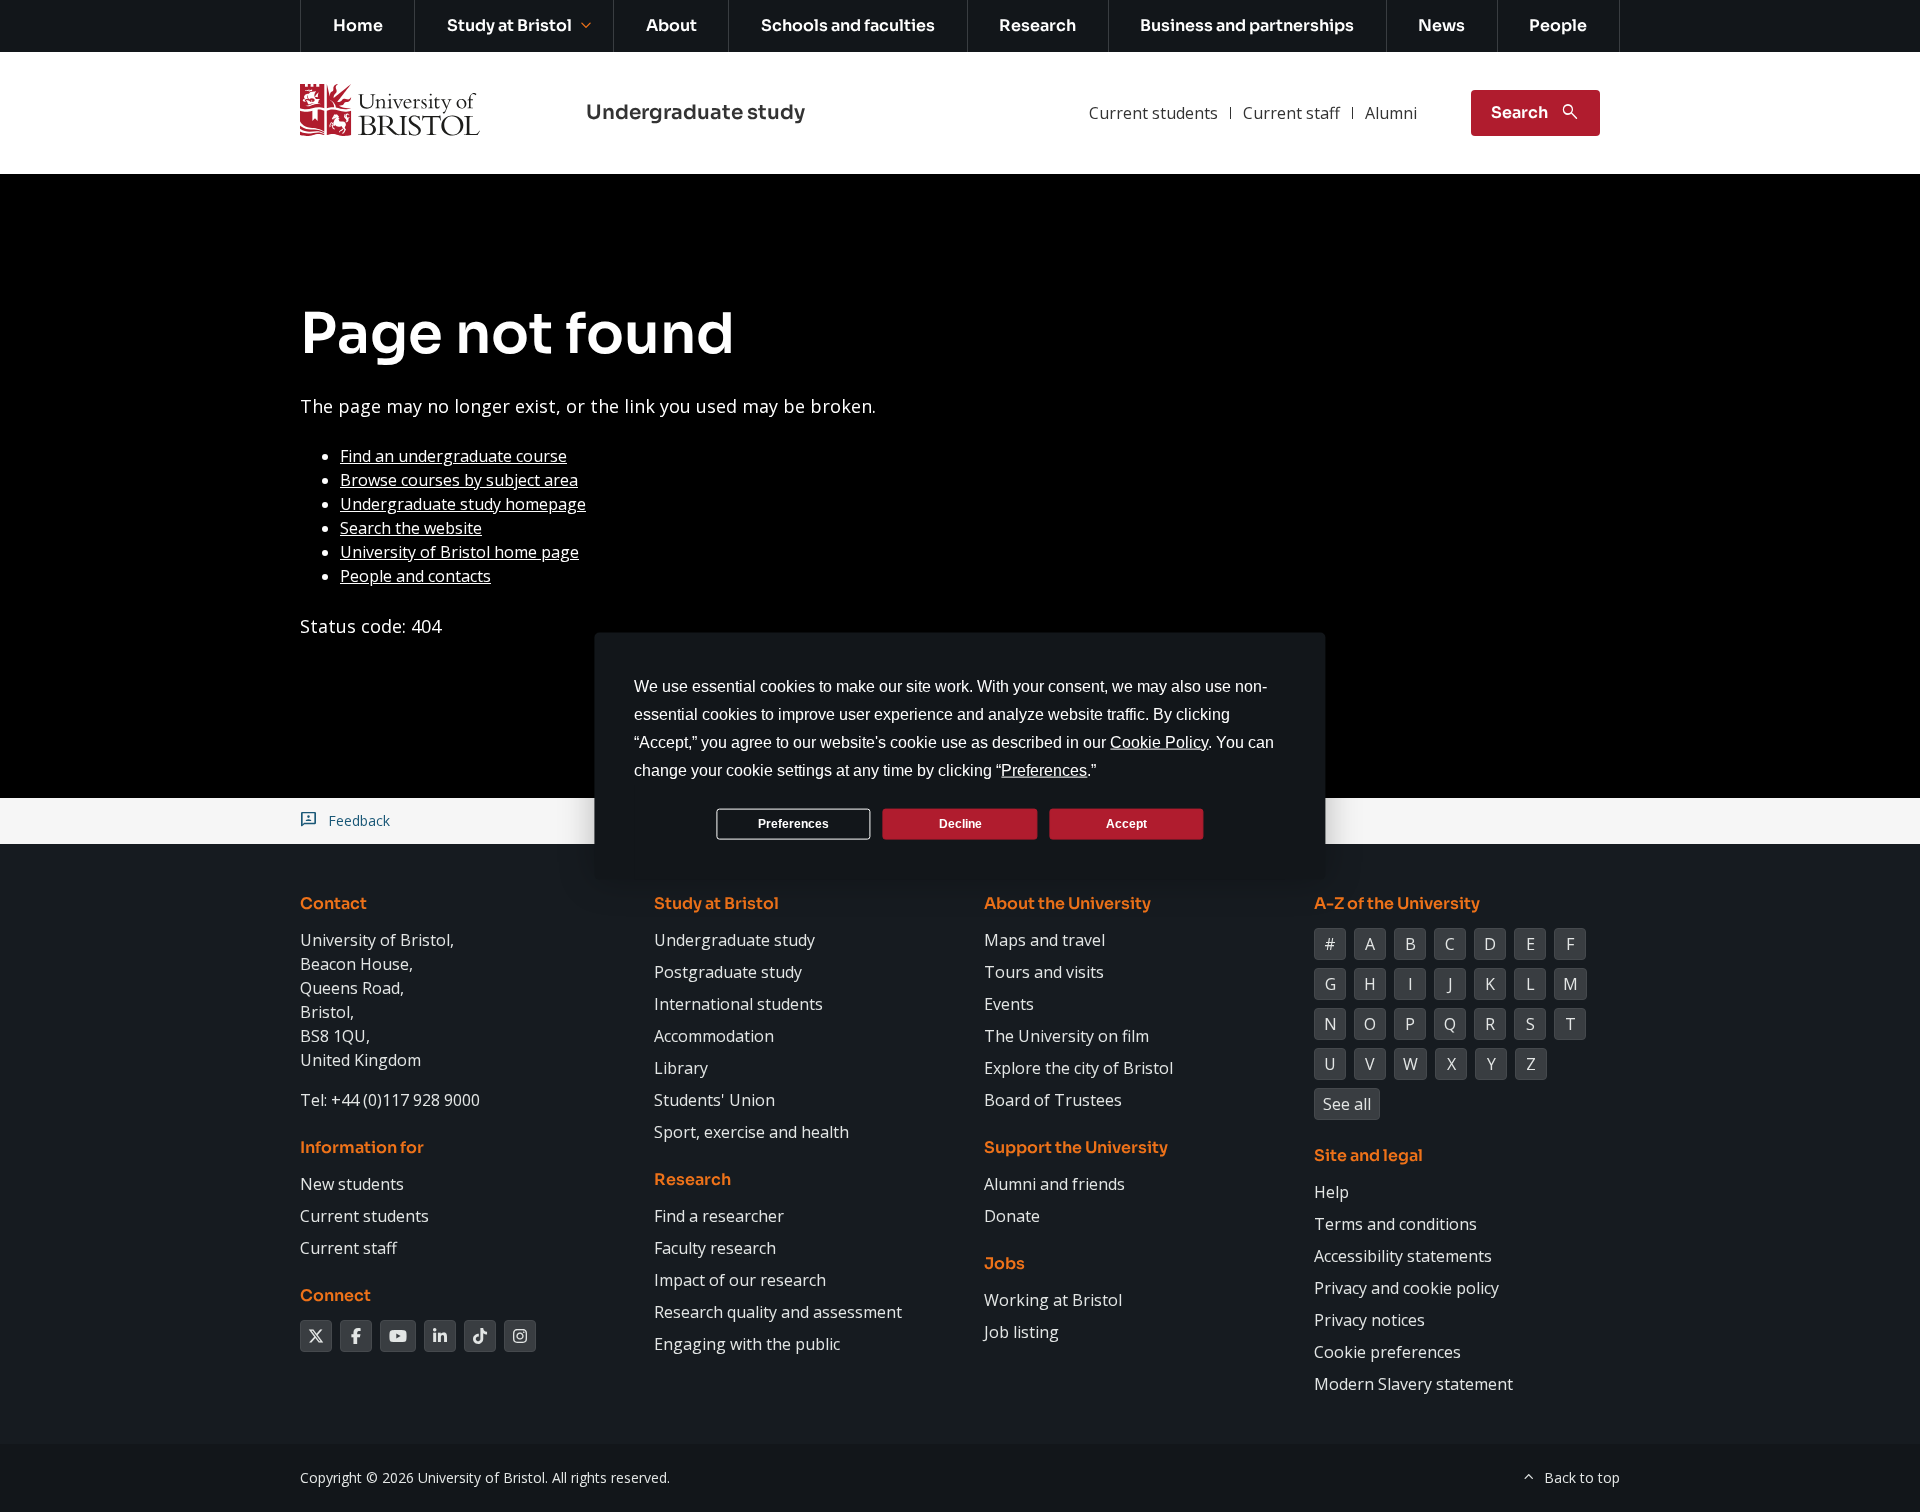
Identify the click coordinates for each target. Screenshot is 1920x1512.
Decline (960, 823)
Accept (1126, 823)
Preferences (793, 823)
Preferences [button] (1044, 770)
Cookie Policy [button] (1159, 742)
